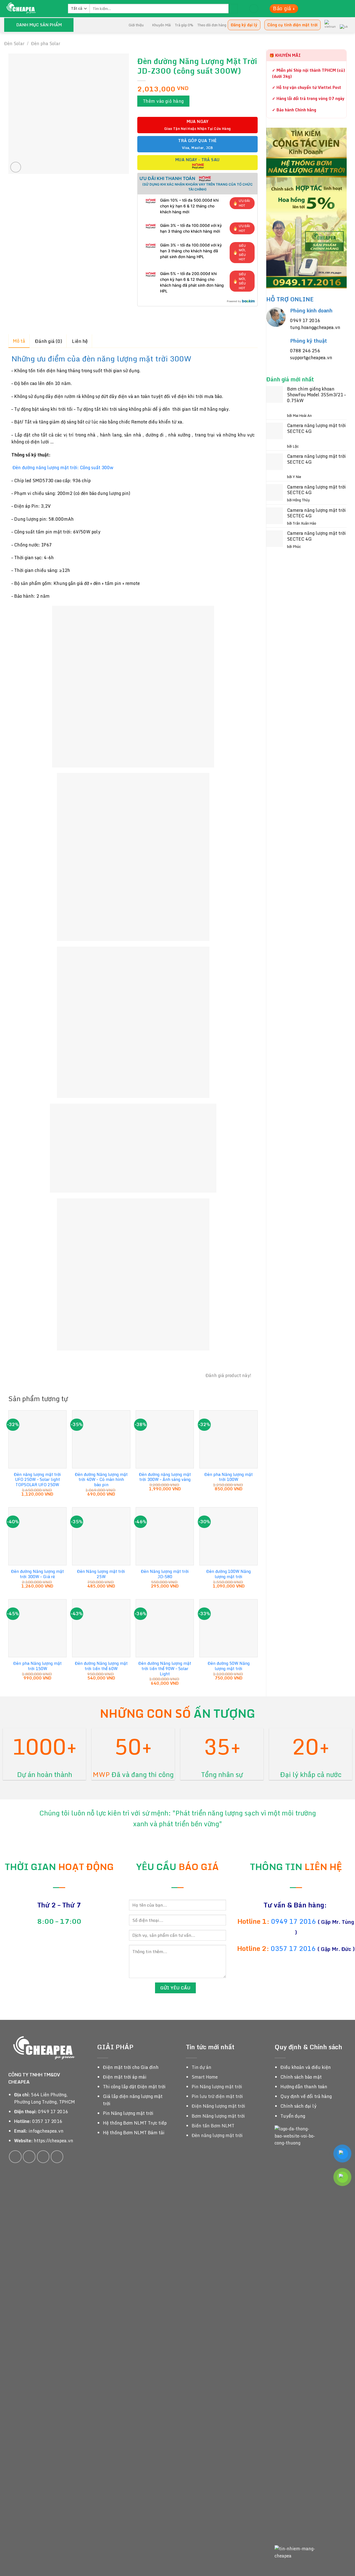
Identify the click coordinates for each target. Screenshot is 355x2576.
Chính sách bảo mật (301, 2077)
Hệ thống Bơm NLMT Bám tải (134, 2133)
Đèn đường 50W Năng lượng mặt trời (229, 1666)
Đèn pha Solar (46, 43)
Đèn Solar (14, 43)
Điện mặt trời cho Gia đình (131, 2067)
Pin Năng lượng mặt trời (128, 2113)
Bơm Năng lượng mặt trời (218, 2116)
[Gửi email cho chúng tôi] (43, 2157)
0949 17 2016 (305, 320)
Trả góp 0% (184, 25)
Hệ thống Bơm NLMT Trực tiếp (135, 2123)
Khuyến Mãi (161, 25)
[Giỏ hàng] (254, 9)
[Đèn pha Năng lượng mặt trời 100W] (229, 1439)
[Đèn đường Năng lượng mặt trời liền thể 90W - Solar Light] (165, 1628)
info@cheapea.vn (46, 2131)
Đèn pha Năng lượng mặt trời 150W (37, 1666)
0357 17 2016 (293, 1948)
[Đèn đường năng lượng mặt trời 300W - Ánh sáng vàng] (165, 1439)
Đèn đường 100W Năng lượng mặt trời (229, 1574)
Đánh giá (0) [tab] (49, 341)
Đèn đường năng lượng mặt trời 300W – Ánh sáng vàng (165, 1477)
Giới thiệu (136, 25)
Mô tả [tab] (19, 341)
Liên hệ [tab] (80, 341)
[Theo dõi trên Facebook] (15, 2157)
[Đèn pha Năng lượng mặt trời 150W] (37, 1628)
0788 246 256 (305, 351)
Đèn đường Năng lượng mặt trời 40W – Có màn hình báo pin (101, 1480)
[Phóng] (16, 167)
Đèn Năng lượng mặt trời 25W (101, 1574)
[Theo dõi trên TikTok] (29, 2157)
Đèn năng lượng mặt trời (217, 2135)
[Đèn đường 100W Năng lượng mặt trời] (229, 1536)
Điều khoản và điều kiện (306, 2067)
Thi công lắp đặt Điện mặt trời (134, 2087)
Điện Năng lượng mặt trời (218, 2106)
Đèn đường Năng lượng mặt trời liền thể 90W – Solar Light (165, 1669)
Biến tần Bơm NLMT (213, 2126)
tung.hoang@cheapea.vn (315, 327)
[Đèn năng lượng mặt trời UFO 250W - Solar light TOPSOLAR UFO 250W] (37, 1439)
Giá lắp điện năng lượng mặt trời (133, 2100)
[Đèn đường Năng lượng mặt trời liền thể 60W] (101, 1628)
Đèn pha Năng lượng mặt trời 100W (229, 1477)
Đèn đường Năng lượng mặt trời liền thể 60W (101, 1666)
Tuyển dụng (293, 2116)
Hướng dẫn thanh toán (304, 2087)
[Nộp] (233, 9)
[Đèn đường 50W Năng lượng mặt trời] (229, 1628)
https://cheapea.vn (54, 2141)
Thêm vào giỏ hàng (163, 101)
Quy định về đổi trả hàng (306, 2096)
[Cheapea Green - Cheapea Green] (32, 9)
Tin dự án (201, 2067)
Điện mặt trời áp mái (125, 2077)
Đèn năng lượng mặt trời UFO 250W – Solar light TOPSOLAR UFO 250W (37, 1480)
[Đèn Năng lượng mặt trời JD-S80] (165, 1536)
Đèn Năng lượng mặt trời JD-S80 (165, 1574)
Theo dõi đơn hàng (212, 25)
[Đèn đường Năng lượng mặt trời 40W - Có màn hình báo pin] (101, 1439)
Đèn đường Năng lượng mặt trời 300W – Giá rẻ (37, 1574)
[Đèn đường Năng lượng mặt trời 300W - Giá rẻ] (37, 1536)
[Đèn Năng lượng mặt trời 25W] (101, 1536)
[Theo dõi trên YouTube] (57, 2157)
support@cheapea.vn (311, 358)
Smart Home (205, 2077)
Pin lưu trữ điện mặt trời (217, 2096)
